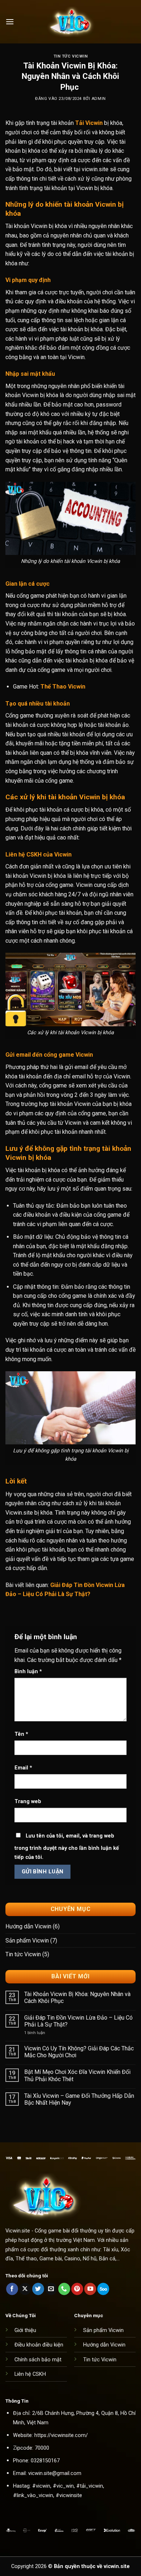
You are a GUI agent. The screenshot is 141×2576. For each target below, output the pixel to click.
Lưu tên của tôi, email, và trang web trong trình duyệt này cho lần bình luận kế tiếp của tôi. (67, 1847)
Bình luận (28, 1672)
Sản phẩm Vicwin (27, 1941)
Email (23, 1768)
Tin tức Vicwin (71, 56)
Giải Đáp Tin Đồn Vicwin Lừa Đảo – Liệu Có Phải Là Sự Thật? (78, 2021)
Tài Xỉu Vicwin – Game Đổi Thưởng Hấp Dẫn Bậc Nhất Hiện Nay (79, 2099)
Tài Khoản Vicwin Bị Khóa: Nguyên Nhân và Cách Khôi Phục (77, 1998)
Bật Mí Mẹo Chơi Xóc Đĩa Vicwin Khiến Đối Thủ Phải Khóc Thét (77, 2075)
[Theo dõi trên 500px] (103, 2289)
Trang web (28, 1801)
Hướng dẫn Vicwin (28, 1926)
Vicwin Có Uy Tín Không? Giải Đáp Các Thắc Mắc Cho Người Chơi (79, 2052)
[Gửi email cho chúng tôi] (51, 2289)
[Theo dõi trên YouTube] (90, 2289)
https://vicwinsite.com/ (61, 2435)
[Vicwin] (70, 22)
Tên (21, 1734)
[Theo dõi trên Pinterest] (77, 2289)
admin (99, 99)
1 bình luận (41, 2033)
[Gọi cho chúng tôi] (64, 2289)
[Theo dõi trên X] (25, 2289)
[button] (10, 22)
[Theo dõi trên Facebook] (12, 2289)
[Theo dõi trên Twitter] (38, 2289)
